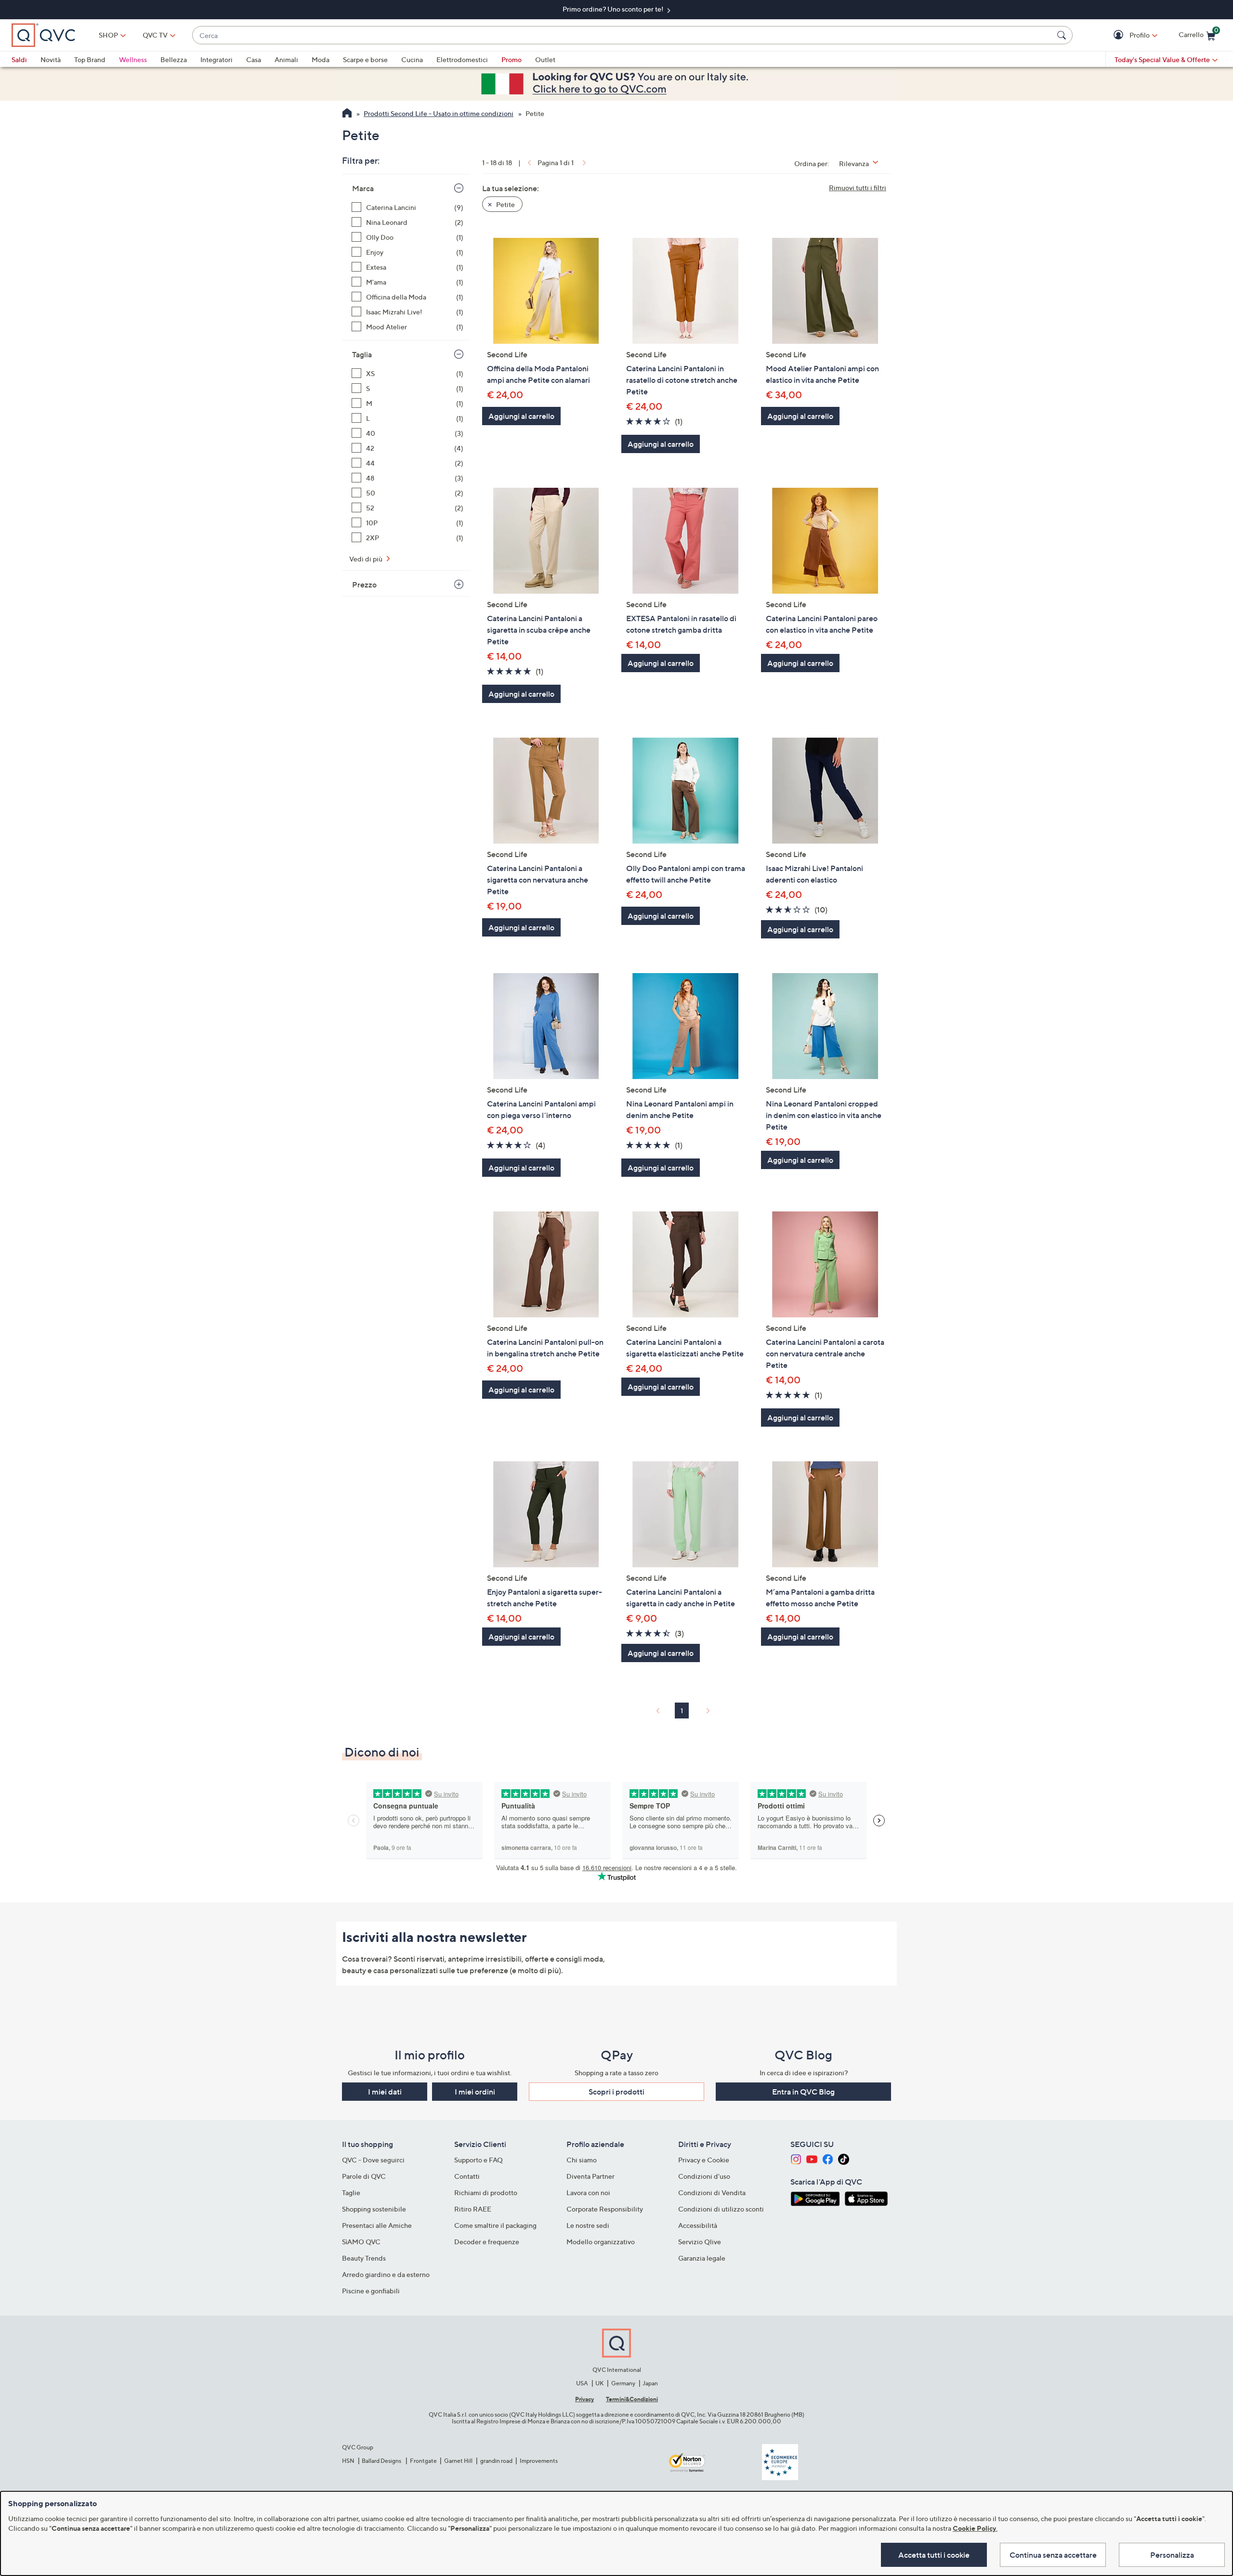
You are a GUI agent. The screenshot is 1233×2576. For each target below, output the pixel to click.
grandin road (496, 2461)
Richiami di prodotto (486, 2192)
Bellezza (174, 59)
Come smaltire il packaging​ (495, 2225)
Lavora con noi (588, 2192)
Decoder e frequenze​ (487, 2242)
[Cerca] (1063, 35)
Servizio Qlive (700, 2242)
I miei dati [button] (385, 2092)
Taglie (351, 2192)
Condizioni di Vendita (712, 2192)
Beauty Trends (364, 2258)
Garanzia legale (702, 2258)
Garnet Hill (458, 2461)
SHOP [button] (108, 35)
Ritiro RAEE (473, 2209)
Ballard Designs (382, 2461)
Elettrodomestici (462, 59)
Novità (51, 59)
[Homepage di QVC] (347, 114)
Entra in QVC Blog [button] (803, 2092)
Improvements (539, 2461)
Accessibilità (698, 2225)
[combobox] (623, 35)
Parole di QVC (364, 2176)
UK (599, 2383)
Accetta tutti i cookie (934, 2555)
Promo (512, 59)
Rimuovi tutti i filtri (858, 188)
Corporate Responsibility (605, 2209)
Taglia (362, 354)
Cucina (412, 59)
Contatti (467, 2176)
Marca (363, 188)
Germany (623, 2383)
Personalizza (1172, 2555)
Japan (650, 2383)
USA (582, 2383)
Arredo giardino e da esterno (386, 2274)
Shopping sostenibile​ (374, 2209)
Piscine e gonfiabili (371, 2291)
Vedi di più (367, 559)
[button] (1120, 35)
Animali (286, 59)
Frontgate (423, 2461)
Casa (254, 59)
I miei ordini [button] (475, 2092)
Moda (321, 59)
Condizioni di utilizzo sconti (721, 2209)
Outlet (545, 59)
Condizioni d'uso (704, 2176)
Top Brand (90, 59)
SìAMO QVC (361, 2242)
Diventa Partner (590, 2176)
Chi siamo (582, 2160)
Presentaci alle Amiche (377, 2225)
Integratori (216, 59)
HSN (348, 2461)
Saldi (19, 59)
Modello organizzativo (601, 2242)
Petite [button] (505, 204)
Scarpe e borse (365, 59)
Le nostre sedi (588, 2225)
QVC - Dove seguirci (373, 2160)
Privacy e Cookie (704, 2160)
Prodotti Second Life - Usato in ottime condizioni (439, 113)
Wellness (133, 59)
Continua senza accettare (1053, 2555)
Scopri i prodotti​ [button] (616, 2092)
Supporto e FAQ (479, 2160)
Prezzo (364, 585)
